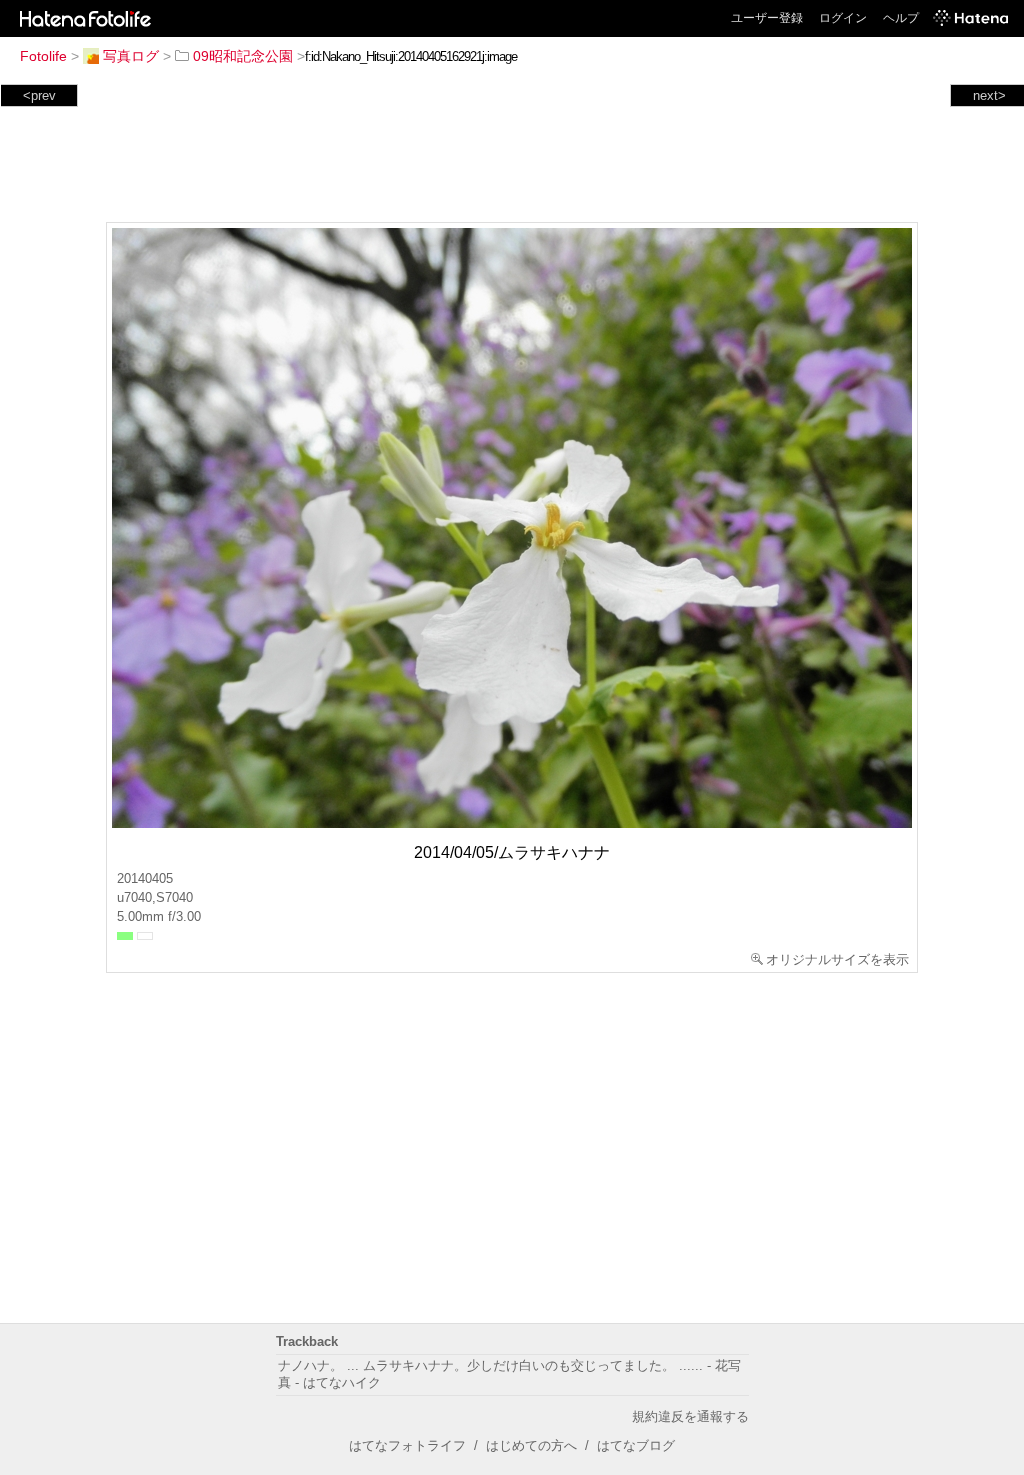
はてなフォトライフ (407, 1445)
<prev (39, 95)
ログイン (843, 18)
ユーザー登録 (767, 18)
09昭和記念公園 (243, 56)
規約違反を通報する (690, 1416)
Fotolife (43, 56)
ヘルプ (901, 18)
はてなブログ (636, 1445)
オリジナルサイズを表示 (837, 959)
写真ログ (131, 56)
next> (989, 95)
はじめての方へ (531, 1445)
